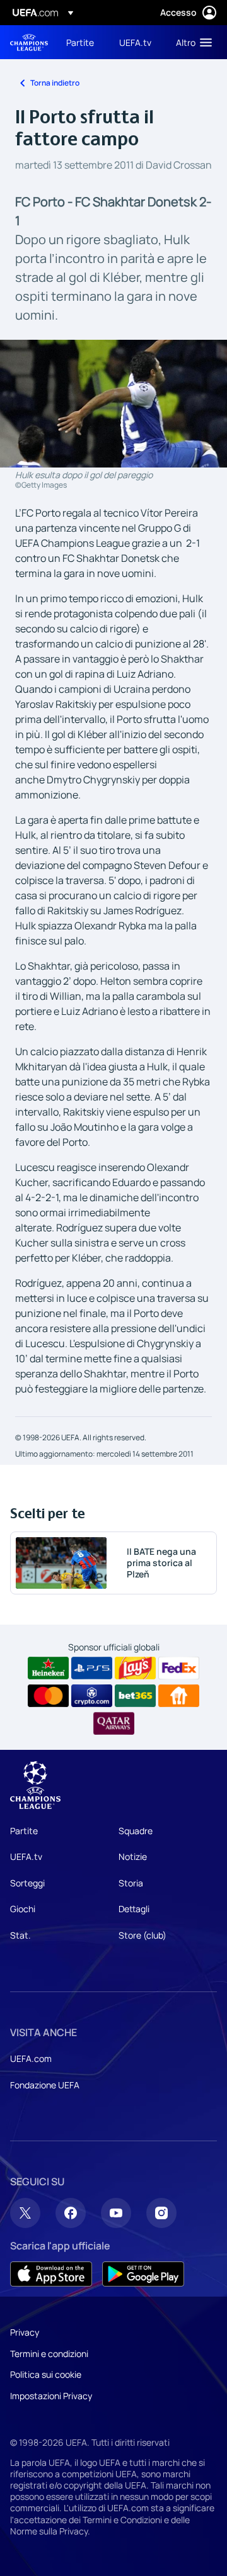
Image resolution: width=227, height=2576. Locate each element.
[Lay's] (135, 1668)
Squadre (136, 1831)
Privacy (25, 2332)
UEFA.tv (26, 1856)
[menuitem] (82, 42)
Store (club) (143, 1935)
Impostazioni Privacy (51, 2396)
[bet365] (135, 1696)
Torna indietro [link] (55, 83)
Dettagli (134, 1909)
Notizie (133, 1856)
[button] (191, 42)
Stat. (20, 1935)
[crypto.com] (92, 1696)
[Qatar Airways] (114, 1723)
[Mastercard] (48, 1696)
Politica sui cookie (46, 2374)
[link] (80, 42)
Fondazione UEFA (45, 2085)
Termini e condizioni (49, 2354)
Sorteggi (27, 1883)
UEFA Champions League (29, 42)
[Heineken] (48, 1668)
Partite (24, 1831)
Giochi (23, 1909)
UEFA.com (31, 2058)
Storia (131, 1883)
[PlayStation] (92, 1668)
